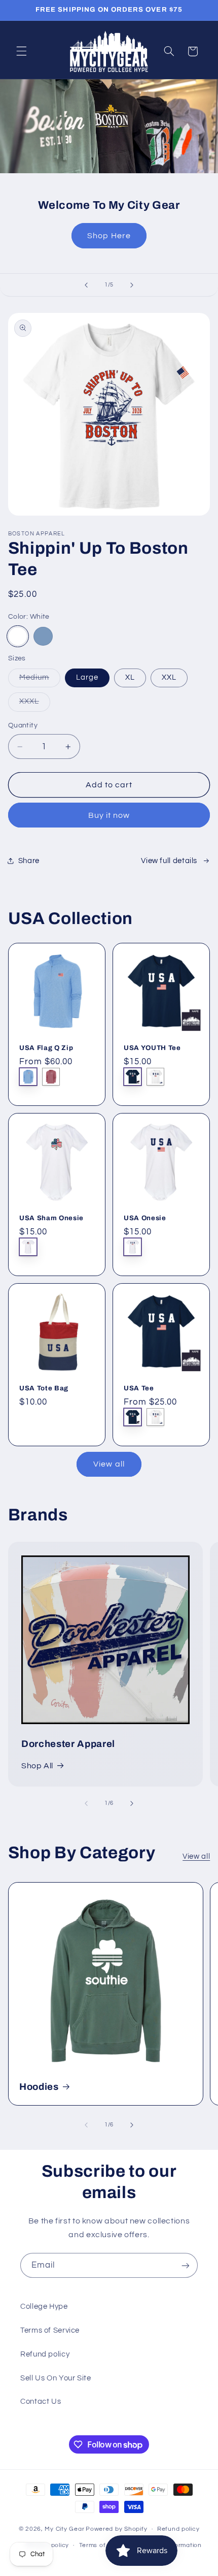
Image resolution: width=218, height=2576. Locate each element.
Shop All (37, 1766)
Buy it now (109, 815)
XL (130, 677)
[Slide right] (132, 1803)
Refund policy (45, 2354)
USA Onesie (145, 1218)
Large (87, 677)
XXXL (35, 704)
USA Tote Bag (44, 1388)
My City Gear (64, 2529)
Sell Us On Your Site (56, 2378)
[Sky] (43, 637)
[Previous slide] (86, 285)
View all (109, 1464)
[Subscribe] (186, 2265)
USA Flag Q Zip (46, 1048)
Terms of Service (50, 2330)
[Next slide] (132, 285)
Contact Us (41, 2402)
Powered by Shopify (116, 2529)
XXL (169, 677)
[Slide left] (86, 1803)
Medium (40, 680)
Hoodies (39, 2087)
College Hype (44, 2307)
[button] (21, 51)
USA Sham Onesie (51, 1218)
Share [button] (29, 861)
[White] (18, 637)
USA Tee (139, 1388)
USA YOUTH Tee (152, 1048)
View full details (169, 861)
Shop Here (109, 236)
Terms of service (105, 2545)
